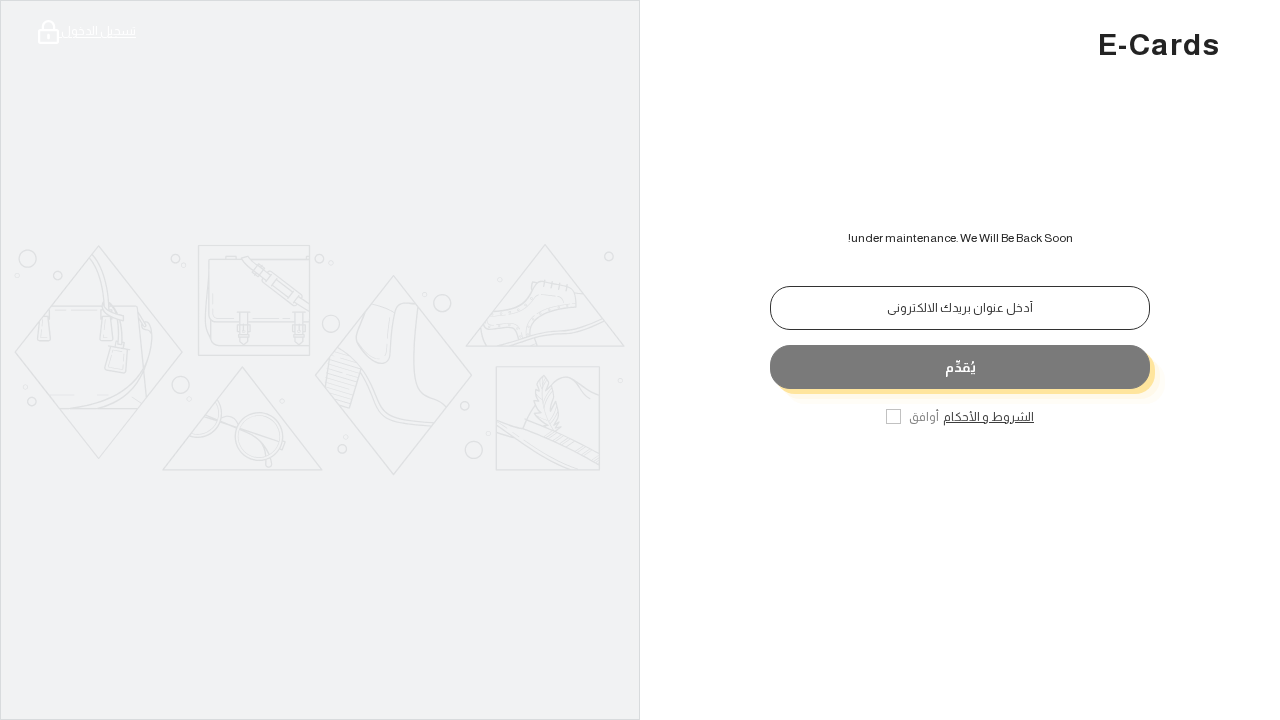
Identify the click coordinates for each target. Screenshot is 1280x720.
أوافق (924, 417)
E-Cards (1159, 45)
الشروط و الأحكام (988, 417)
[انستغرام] (954, 480)
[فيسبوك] (1010, 480)
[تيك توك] (910, 480)
